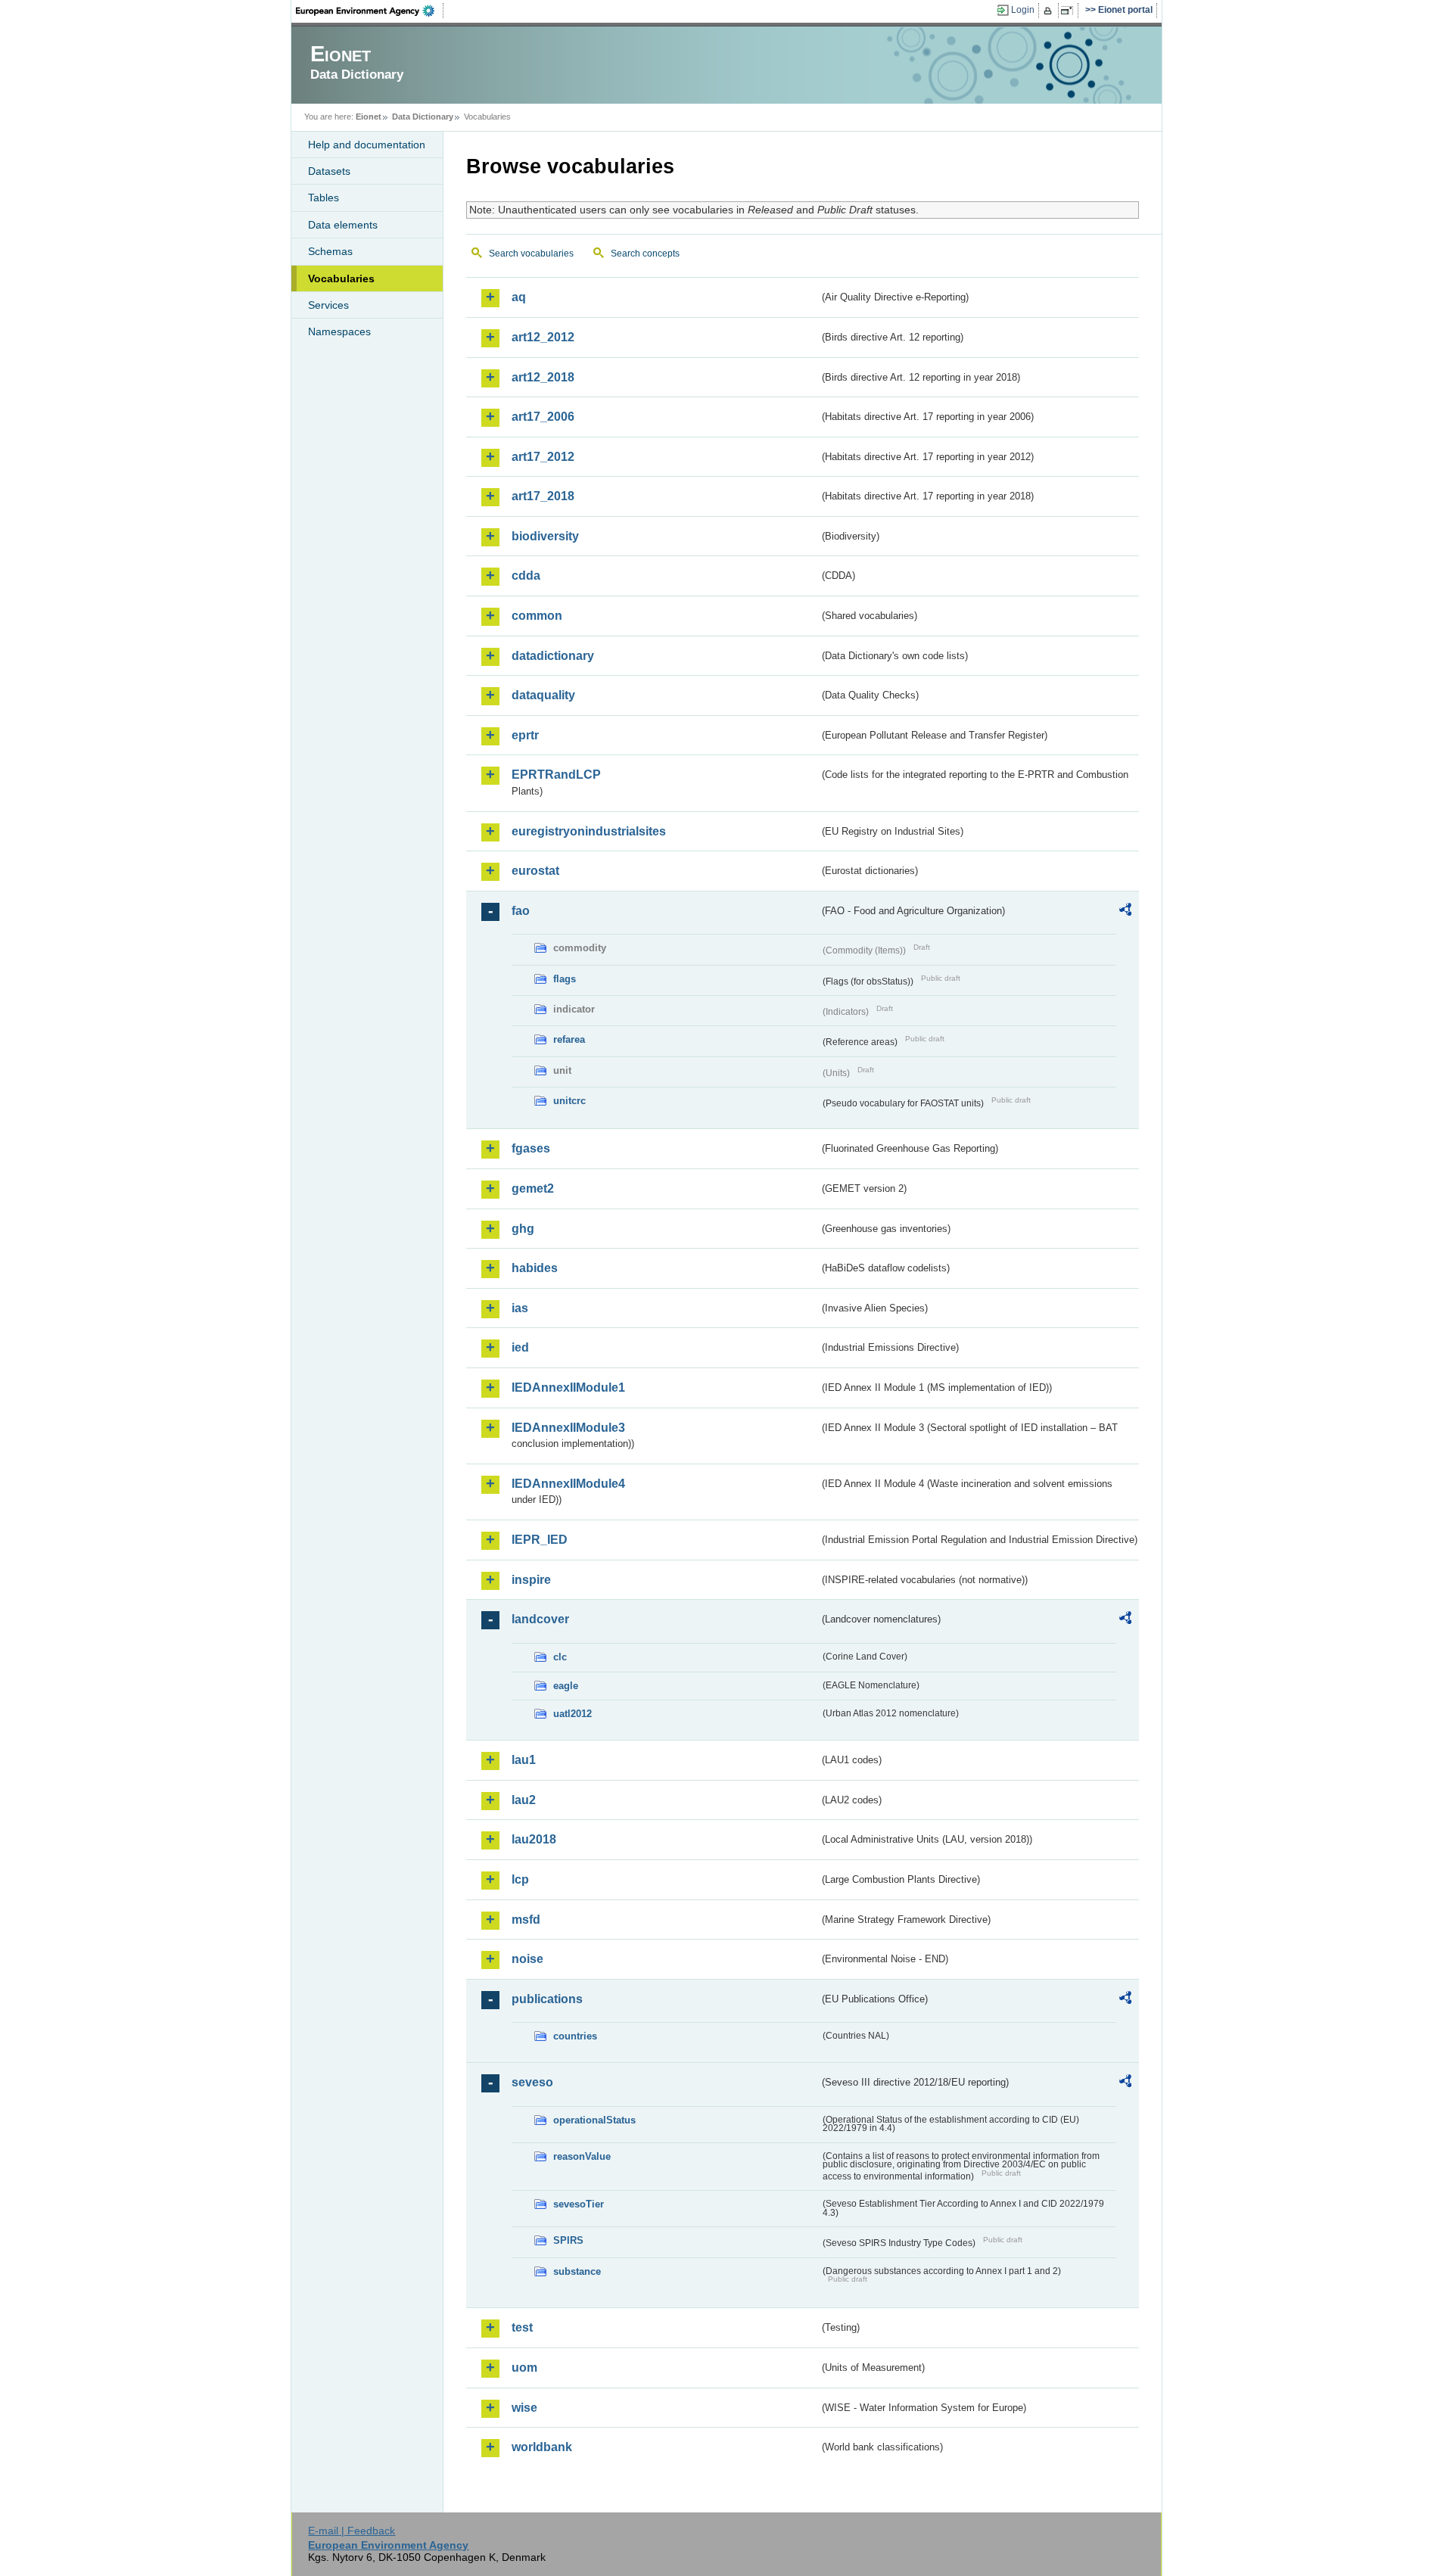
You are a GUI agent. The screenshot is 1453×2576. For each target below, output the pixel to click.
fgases (531, 1148)
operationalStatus (594, 2120)
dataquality (543, 695)
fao (521, 911)
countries (575, 2036)
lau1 (524, 1760)
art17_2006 (543, 417)
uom (524, 2368)
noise (527, 1959)
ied (520, 1347)
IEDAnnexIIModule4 (568, 1484)
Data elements (343, 225)
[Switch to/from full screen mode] (1070, 11)
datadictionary (553, 656)
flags (565, 979)
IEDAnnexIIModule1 (568, 1388)
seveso (532, 2082)
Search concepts (645, 254)
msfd (526, 1920)
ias (520, 1308)
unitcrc (569, 1101)
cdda (526, 576)
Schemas (330, 251)
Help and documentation (367, 145)
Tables (324, 198)
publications (547, 1999)
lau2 (524, 1800)
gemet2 (533, 1188)
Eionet (369, 117)
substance (577, 2271)
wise (524, 2408)
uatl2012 (572, 1714)
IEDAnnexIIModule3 (568, 1428)
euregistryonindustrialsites (589, 831)
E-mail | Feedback (352, 2531)
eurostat (535, 871)
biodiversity (545, 536)
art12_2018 (543, 377)
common (537, 616)
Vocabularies (341, 278)
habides (535, 1268)
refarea (569, 1039)
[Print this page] (1050, 11)
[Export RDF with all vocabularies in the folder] (1125, 912)
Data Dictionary (423, 117)
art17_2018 (543, 496)
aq (519, 297)
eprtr (525, 735)
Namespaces (339, 331)
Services (328, 305)
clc (560, 1657)
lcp (520, 1879)
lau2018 (534, 1839)
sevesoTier (579, 2204)
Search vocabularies (531, 254)
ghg (523, 1229)
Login (1023, 10)
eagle (566, 1686)
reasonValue (582, 2156)
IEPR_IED (540, 1540)
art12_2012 (543, 337)
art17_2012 (543, 457)
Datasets (329, 171)
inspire (531, 1580)
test (522, 2327)
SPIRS (568, 2240)
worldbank (542, 2447)
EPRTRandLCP (556, 775)
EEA (370, 11)
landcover (540, 1619)
